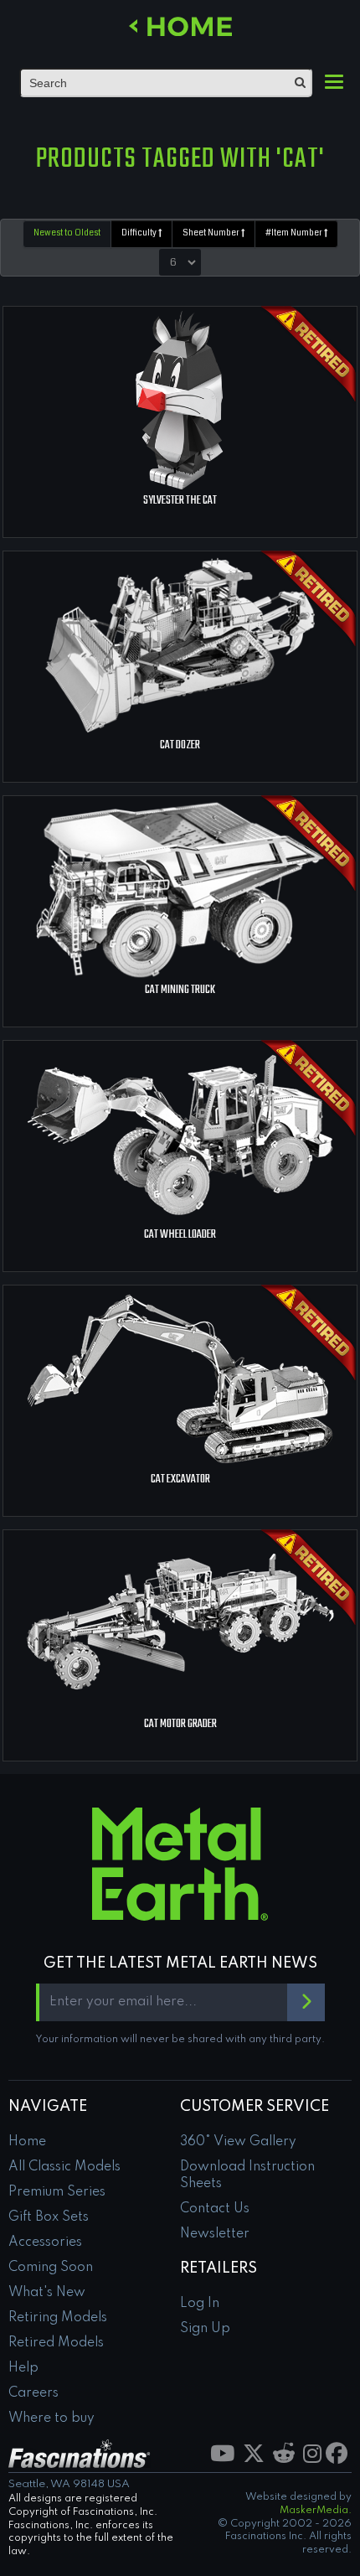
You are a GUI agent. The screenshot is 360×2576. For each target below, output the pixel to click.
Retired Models (56, 2343)
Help (23, 2368)
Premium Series (57, 2192)
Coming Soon (51, 2268)
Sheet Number (212, 233)
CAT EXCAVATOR (180, 1479)
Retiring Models (58, 2318)
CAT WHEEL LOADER (180, 1235)
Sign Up (205, 2329)
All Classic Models (64, 2167)
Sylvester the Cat (180, 501)
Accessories (45, 2242)
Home (27, 2142)
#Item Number (295, 233)
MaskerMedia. (316, 2511)
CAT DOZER (180, 745)
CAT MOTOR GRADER (180, 1724)
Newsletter (215, 2234)
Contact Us (215, 2209)
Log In (200, 2304)
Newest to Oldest (67, 233)
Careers (33, 2393)
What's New (47, 2293)
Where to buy (51, 2418)
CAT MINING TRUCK (180, 990)
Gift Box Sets (49, 2217)
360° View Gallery (238, 2142)
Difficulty (140, 233)
